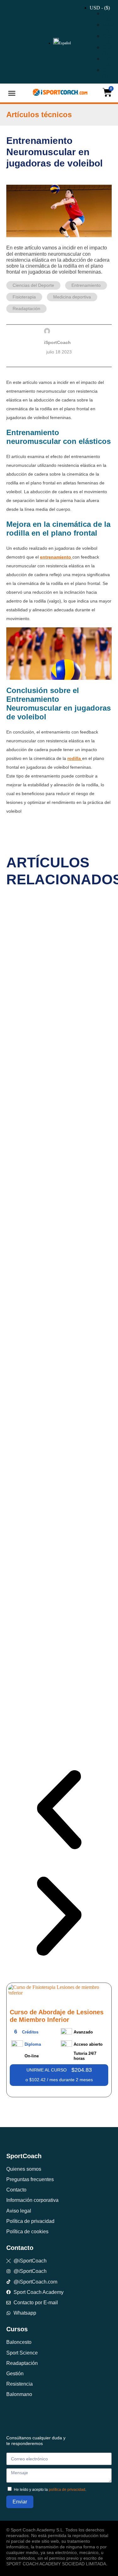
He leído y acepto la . (50, 2490)
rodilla (75, 758)
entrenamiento (56, 557)
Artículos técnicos (39, 115)
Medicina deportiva (72, 297)
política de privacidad (67, 2490)
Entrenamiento (86, 285)
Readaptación (26, 308)
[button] (12, 93)
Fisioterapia (24, 297)
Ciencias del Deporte (33, 285)
